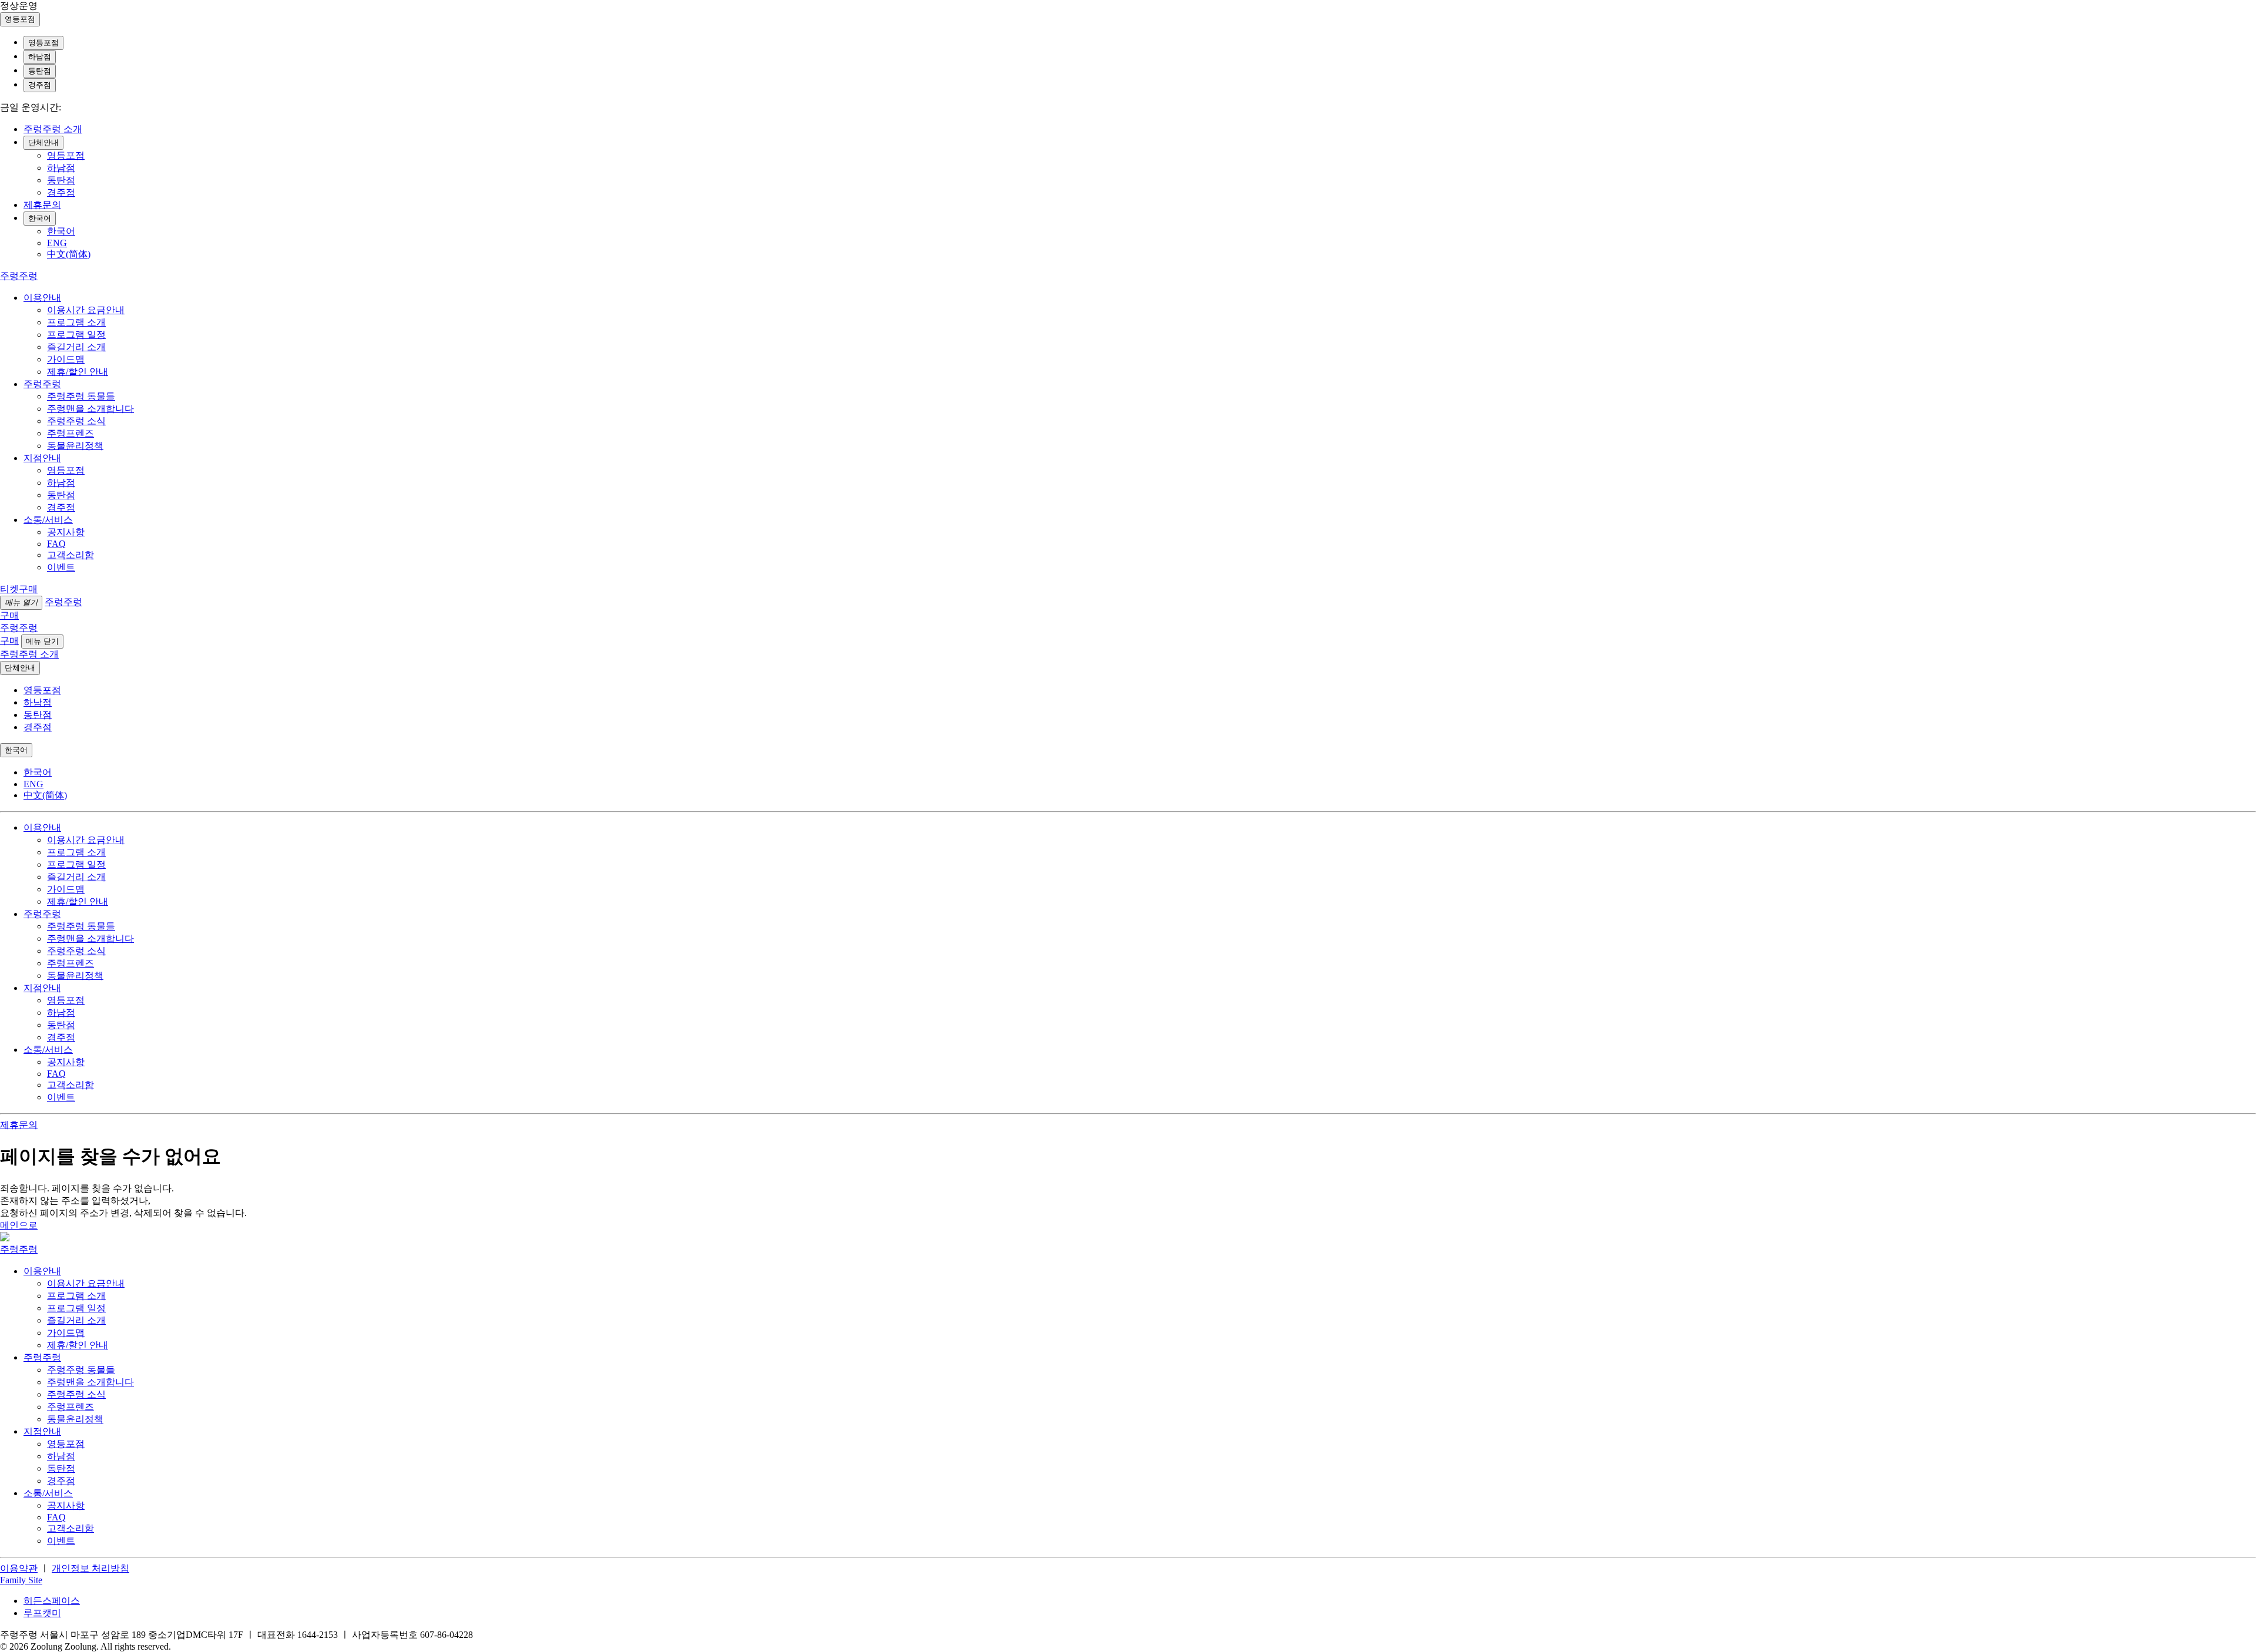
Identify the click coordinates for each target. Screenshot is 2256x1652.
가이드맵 (66, 359)
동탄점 (40, 71)
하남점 (40, 57)
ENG (57, 243)
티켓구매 (19, 589)
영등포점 (43, 43)
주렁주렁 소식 (76, 421)
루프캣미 (42, 1613)
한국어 (40, 218)
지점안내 (42, 458)
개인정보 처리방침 (90, 1568)
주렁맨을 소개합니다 (90, 409)
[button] (21, 1580)
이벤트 (61, 567)
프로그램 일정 (76, 335)
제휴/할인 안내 (78, 372)
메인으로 (19, 1225)
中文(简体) (69, 254)
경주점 (40, 85)
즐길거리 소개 (76, 347)
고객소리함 (70, 555)
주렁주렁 (42, 384)
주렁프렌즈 (70, 433)
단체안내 (43, 142)
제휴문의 (42, 205)
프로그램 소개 (76, 322)
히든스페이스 (52, 1601)
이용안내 (42, 298)
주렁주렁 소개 (53, 129)
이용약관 (19, 1568)
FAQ (56, 544)
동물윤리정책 (75, 446)
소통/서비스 (48, 520)
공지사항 (66, 532)
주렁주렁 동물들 (81, 396)
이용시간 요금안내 (86, 310)
